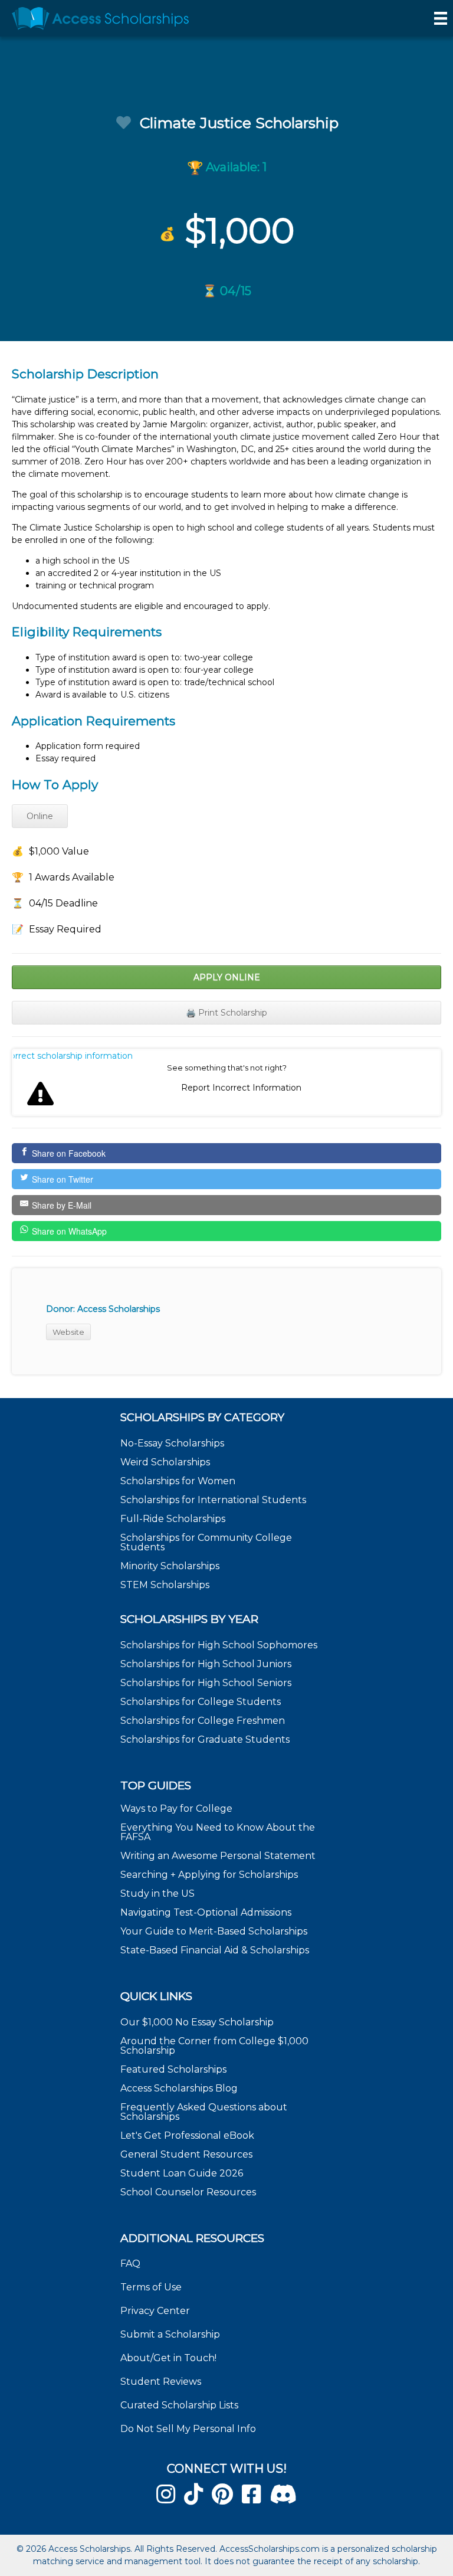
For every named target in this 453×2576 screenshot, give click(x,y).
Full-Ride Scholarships (173, 1519)
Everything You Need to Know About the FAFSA (218, 1832)
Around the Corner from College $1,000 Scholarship (214, 2046)
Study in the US (157, 1893)
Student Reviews (161, 2382)
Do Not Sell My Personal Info (188, 2429)
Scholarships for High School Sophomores (219, 1645)
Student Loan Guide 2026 (182, 2173)
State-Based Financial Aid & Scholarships (215, 1950)
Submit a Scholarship (170, 2334)
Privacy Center (155, 2311)
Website (68, 1332)
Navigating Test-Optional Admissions (206, 1912)
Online (40, 816)
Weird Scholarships (165, 1462)
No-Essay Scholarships (172, 1443)
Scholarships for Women (178, 1481)
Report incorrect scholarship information (73, 1056)
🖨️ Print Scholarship (226, 1013)
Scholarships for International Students (213, 1500)
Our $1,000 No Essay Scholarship (197, 2022)
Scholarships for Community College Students (206, 1542)
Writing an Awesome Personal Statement (218, 1856)
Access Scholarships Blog (179, 2088)
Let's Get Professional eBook (187, 2135)
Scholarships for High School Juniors (206, 1664)
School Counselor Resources (188, 2192)
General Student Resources (186, 2154)
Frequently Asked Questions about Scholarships (204, 2112)
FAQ (130, 2264)
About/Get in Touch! (168, 2358)
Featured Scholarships (175, 2069)
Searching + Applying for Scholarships (209, 1875)
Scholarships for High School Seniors (206, 1683)
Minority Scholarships (170, 1566)
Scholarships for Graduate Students (205, 1739)
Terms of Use (151, 2287)
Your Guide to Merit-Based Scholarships (215, 1931)
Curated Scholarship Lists (179, 2405)
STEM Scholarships (165, 1585)
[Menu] (441, 18)
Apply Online (227, 977)
